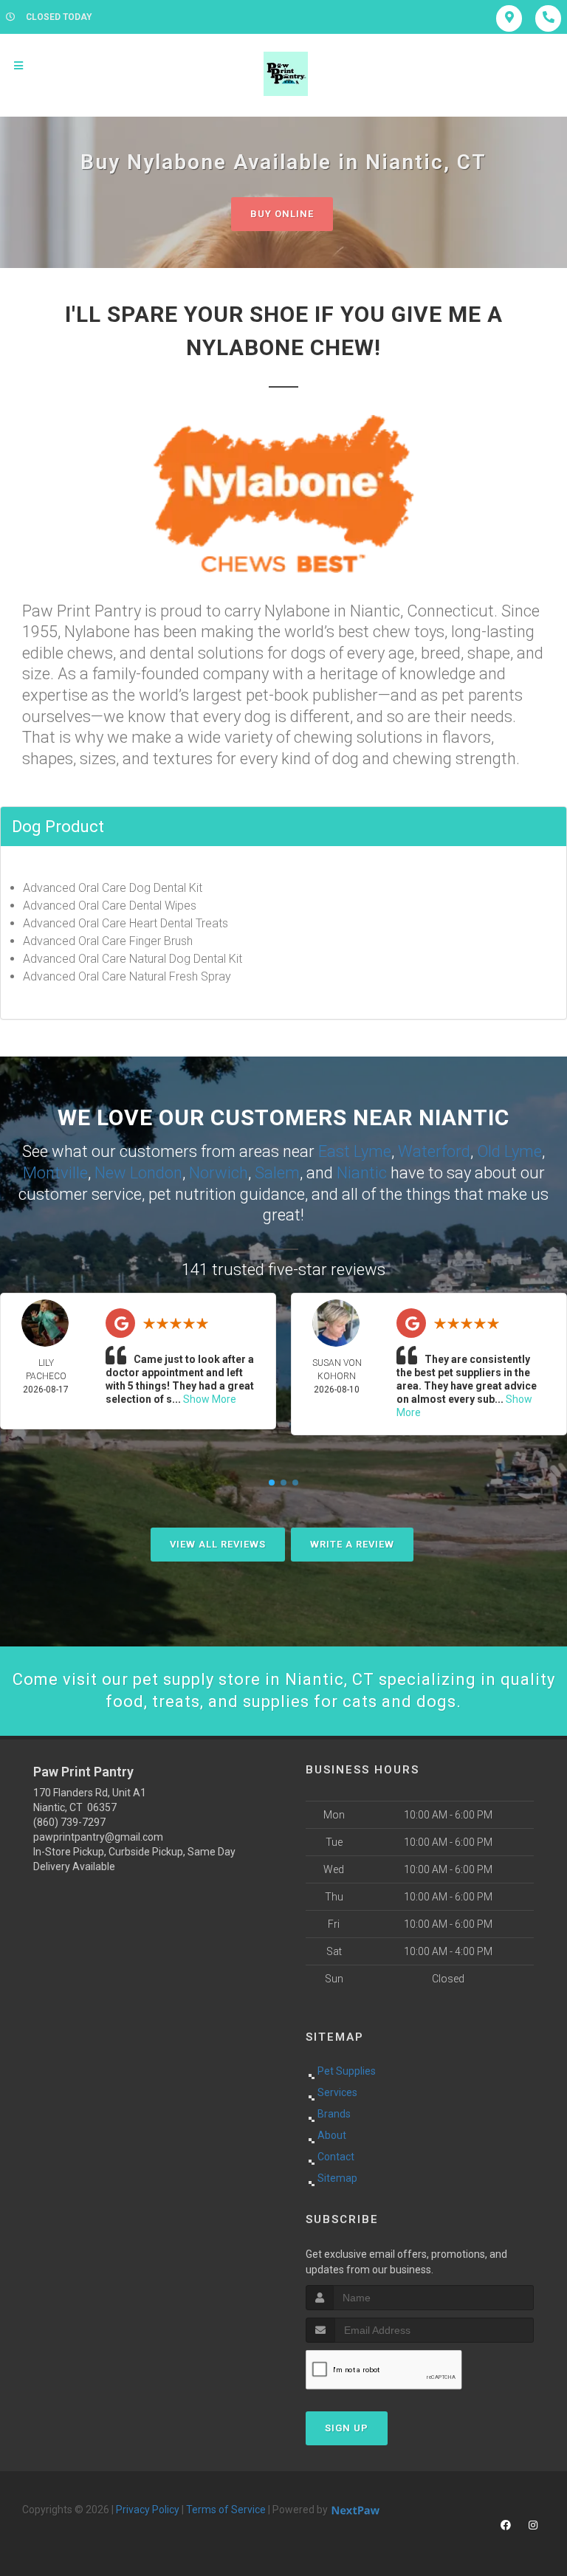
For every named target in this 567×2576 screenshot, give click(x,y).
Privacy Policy (148, 2510)
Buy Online (282, 214)
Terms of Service (226, 2510)
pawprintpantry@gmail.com (98, 1837)
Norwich (219, 1173)
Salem (277, 1173)
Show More (210, 1399)
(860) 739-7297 (69, 1822)
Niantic (362, 1173)
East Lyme (355, 1151)
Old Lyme (509, 1151)
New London (138, 1173)
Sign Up (347, 2428)
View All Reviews (218, 1544)
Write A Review (352, 1544)
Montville (55, 1173)
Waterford (434, 1151)
